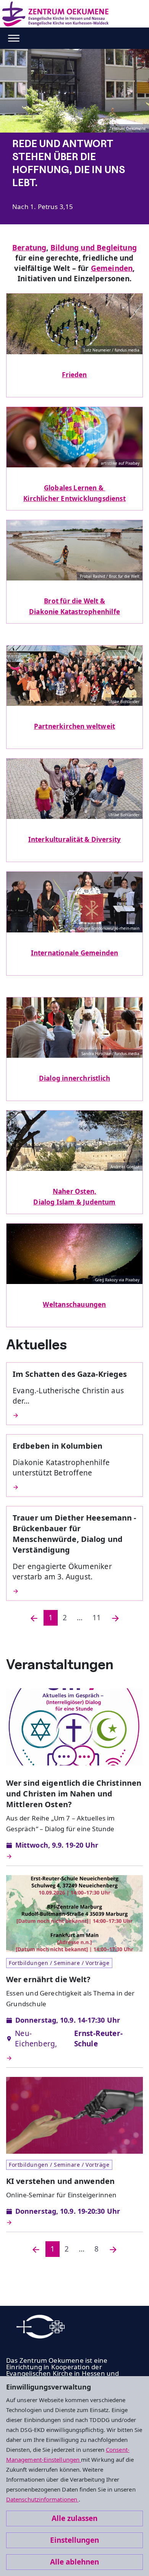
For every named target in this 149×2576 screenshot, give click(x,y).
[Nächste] (115, 1618)
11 (97, 1618)
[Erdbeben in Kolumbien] (74, 1487)
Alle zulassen (74, 2518)
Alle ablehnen (74, 2562)
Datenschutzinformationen (42, 2499)
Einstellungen (74, 2540)
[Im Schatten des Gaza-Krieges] (74, 1415)
